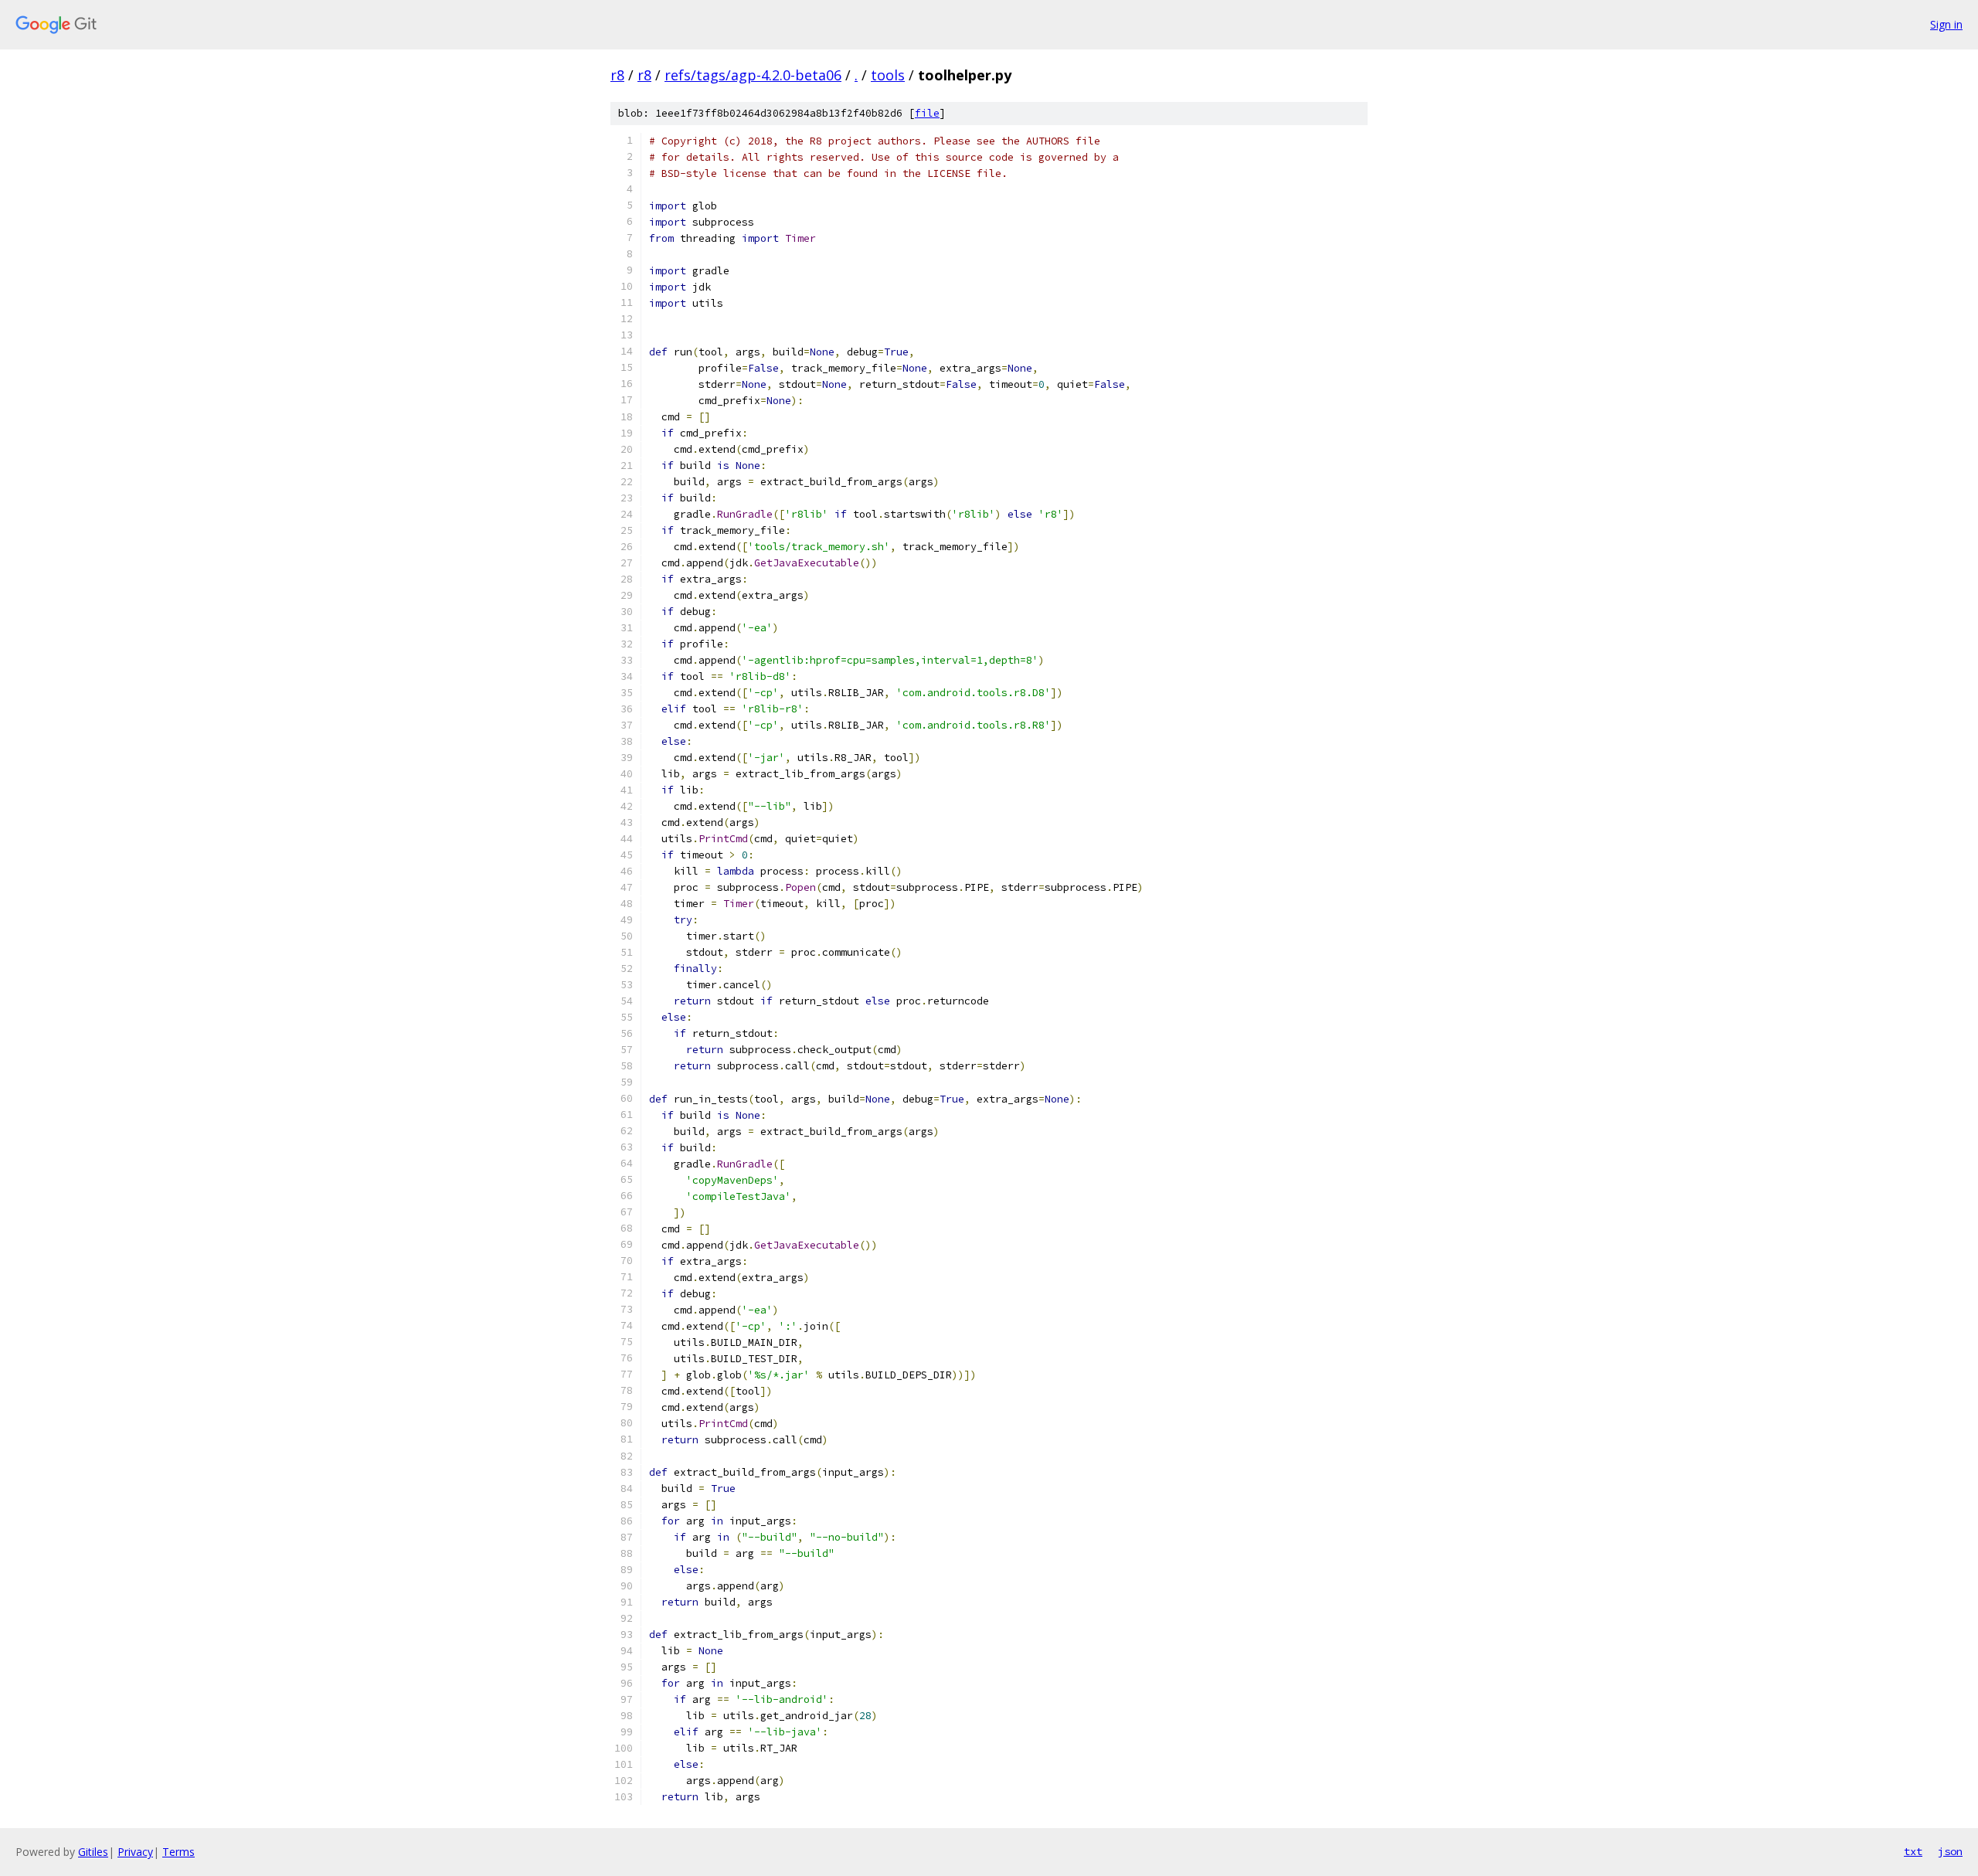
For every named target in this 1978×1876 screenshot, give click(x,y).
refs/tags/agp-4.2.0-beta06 (753, 75)
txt (1913, 1851)
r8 (617, 75)
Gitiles (93, 1852)
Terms (178, 1852)
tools (888, 75)
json (1950, 1851)
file (927, 113)
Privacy (135, 1852)
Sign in (1946, 24)
